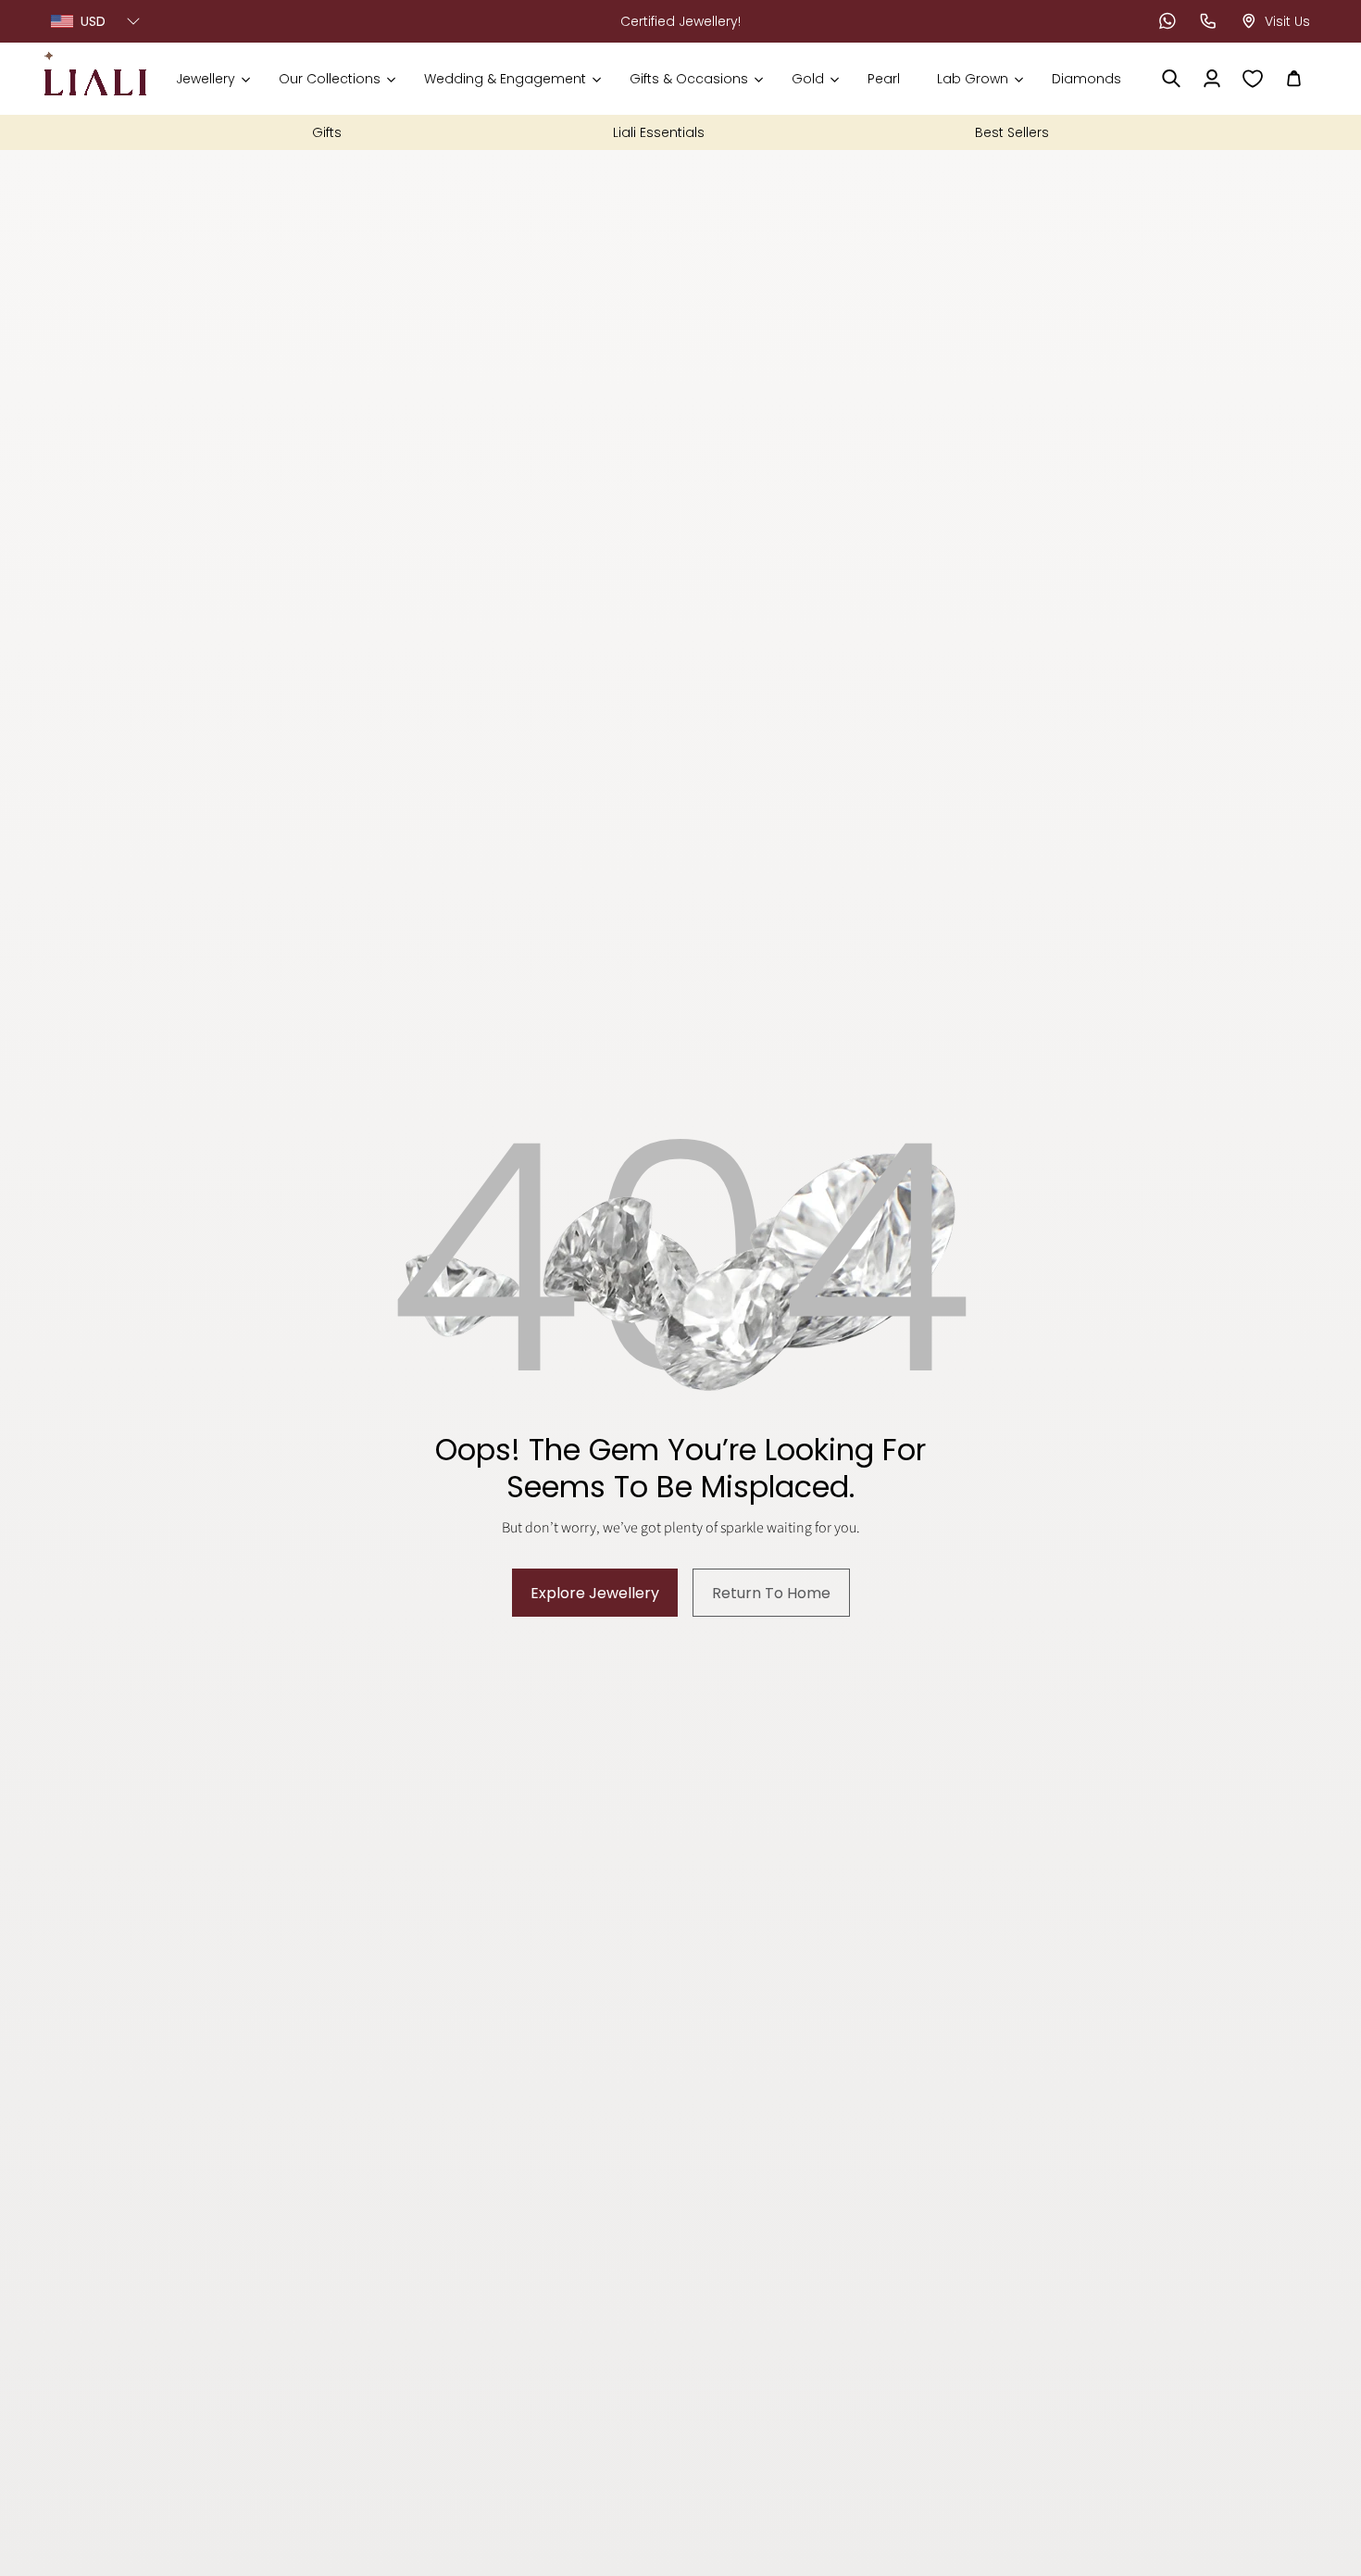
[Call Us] (1208, 21)
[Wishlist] (1253, 79)
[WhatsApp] (1167, 21)
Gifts (327, 132)
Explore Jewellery (595, 1593)
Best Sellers (1012, 132)
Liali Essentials (659, 132)
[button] (212, 79)
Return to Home (771, 1593)
